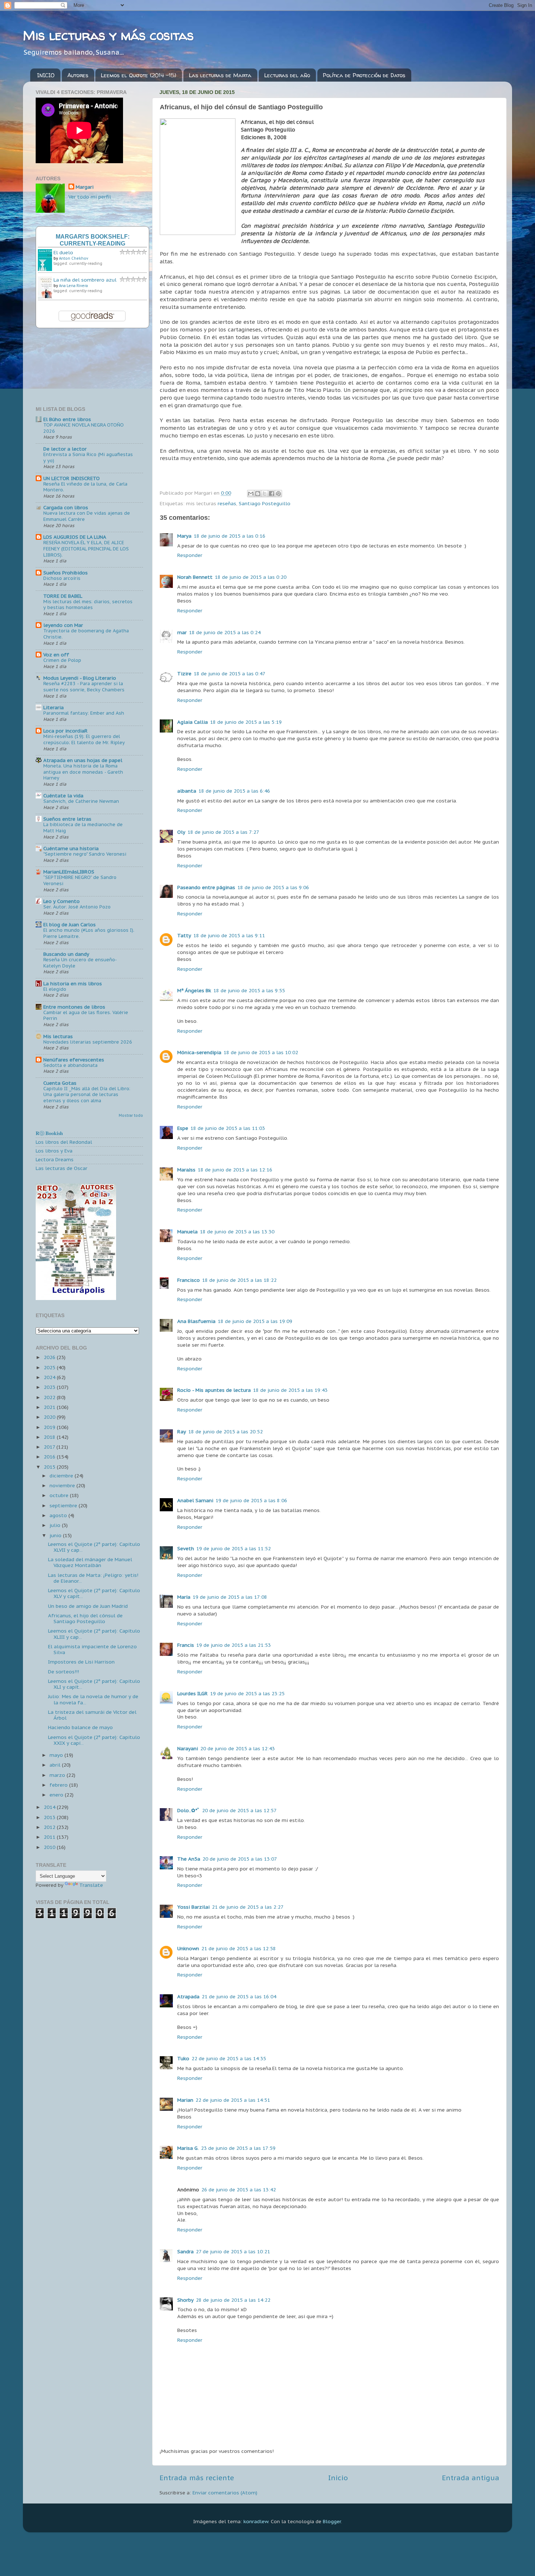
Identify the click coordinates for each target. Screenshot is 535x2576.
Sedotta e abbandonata (70, 1065)
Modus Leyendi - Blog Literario (80, 678)
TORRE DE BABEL (63, 596)
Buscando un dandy (66, 954)
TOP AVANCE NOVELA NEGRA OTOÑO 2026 (84, 428)
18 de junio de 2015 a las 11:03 (228, 1128)
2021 (50, 1407)
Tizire (184, 674)
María (184, 1597)
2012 (50, 1827)
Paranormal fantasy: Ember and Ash (84, 713)
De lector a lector (65, 449)
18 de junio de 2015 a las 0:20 (251, 577)
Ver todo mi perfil (90, 197)
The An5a (189, 1859)
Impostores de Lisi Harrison (81, 1662)
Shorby (185, 2300)
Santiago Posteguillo (265, 503)
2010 (50, 1847)
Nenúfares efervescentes (74, 1060)
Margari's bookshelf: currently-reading (93, 240)
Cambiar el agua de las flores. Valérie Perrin (86, 1016)
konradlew (256, 2521)
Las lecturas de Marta (220, 75)
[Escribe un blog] (258, 494)
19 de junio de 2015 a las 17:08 (230, 1597)
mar (182, 632)
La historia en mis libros (73, 983)
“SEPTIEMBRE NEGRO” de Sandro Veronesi (80, 880)
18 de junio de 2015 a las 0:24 (225, 632)
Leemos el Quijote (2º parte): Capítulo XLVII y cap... (94, 1547)
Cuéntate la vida (63, 796)
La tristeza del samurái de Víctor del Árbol (92, 1715)
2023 (50, 1387)
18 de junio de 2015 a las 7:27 (223, 832)
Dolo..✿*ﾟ (189, 1810)
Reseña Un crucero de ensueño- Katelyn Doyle (80, 963)
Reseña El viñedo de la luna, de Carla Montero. (85, 487)
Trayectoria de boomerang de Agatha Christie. (86, 634)
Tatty (184, 935)
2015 (50, 1467)
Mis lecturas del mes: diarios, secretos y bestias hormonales (88, 605)
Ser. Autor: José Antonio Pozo (77, 907)
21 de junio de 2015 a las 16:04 (239, 1996)
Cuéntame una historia (71, 848)
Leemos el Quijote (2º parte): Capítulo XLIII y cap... (94, 1634)
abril (56, 1765)
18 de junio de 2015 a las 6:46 (234, 791)
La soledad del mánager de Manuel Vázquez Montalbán (90, 1562)
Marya (184, 536)
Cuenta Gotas (60, 1083)
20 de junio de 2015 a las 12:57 (239, 1810)
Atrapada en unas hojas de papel (83, 760)
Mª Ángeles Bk (194, 990)
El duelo (63, 252)
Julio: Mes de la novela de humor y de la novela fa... (93, 1699)
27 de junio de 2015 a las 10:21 (233, 2251)
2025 (50, 1367)
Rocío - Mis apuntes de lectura (214, 1390)
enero (57, 1795)
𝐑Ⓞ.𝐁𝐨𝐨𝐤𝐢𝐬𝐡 (49, 1133)
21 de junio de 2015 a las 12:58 (239, 1948)
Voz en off (56, 655)
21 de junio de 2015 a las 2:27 (248, 1907)
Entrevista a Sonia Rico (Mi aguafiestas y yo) (88, 458)
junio (56, 1535)
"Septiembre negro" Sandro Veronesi (85, 854)
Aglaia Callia (193, 722)
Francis (186, 1645)
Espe (183, 1128)
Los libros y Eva (54, 1151)
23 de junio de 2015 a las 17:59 (238, 2148)
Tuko (183, 2058)
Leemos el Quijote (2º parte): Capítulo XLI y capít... (94, 1684)
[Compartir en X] (265, 494)
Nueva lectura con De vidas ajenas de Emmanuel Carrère (87, 516)
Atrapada (188, 1996)
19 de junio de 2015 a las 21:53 (233, 1645)
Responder (190, 555)
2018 (50, 1437)
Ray (182, 1432)
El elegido (55, 989)
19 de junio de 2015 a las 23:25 (247, 1693)
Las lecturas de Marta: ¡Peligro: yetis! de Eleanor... (93, 1578)
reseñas (227, 503)
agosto (59, 1515)
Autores (78, 75)
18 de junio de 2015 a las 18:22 (239, 1280)
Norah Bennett (195, 577)
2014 (50, 1807)
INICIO (46, 75)
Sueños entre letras (67, 819)
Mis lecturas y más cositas (108, 35)
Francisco (189, 1280)
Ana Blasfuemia (196, 1321)
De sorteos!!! (64, 1672)
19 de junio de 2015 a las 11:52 (233, 1548)
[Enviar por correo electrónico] (251, 494)
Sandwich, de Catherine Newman (81, 801)
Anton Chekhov (74, 258)
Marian (185, 2100)
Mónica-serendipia (199, 1052)
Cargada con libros (66, 507)
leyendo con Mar (63, 625)
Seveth (186, 1548)
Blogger (332, 2521)
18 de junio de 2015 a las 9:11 (229, 935)
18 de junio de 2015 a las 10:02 (261, 1052)
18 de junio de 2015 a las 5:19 (246, 722)
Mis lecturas (58, 1036)
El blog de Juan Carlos (70, 924)
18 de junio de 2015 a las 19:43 (290, 1390)
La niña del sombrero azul (85, 280)
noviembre (63, 1485)
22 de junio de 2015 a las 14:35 (229, 2058)
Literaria (53, 707)
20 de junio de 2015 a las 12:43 (237, 1748)
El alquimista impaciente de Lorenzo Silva (92, 1649)
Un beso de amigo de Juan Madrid (88, 1606)
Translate (91, 1885)
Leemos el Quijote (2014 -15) (138, 75)
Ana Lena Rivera (73, 286)
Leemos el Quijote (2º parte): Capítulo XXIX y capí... (94, 1740)
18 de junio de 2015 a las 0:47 (229, 674)
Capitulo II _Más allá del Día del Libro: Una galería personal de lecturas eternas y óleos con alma (87, 1095)
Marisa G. (188, 2148)
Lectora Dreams (55, 1159)
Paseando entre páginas (206, 887)
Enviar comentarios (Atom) (225, 2493)
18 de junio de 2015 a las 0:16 (229, 536)
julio (56, 1525)
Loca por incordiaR (66, 731)
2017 (50, 1447)
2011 (50, 1837)
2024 (50, 1377)
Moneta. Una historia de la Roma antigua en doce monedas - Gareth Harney (83, 772)
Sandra (185, 2251)
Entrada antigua (471, 2478)
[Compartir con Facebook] (272, 494)
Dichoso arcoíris (62, 578)
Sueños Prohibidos (66, 573)
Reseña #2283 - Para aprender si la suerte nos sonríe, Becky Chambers (84, 687)
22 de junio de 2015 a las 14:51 (233, 2100)
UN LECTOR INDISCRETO (72, 478)
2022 (50, 1397)
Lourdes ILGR (193, 1693)
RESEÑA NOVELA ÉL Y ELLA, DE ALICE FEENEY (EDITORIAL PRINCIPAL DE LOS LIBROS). (86, 549)
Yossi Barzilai (193, 1907)
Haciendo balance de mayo (80, 1727)
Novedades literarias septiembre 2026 (88, 1042)
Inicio (338, 2478)
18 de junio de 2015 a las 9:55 (249, 990)
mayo (57, 1755)
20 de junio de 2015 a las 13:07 (240, 1859)
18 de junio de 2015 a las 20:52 (225, 1432)
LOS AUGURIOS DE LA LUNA (75, 537)
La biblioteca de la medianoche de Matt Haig (83, 828)
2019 (50, 1427)
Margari (85, 187)
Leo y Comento (62, 901)
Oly (181, 832)
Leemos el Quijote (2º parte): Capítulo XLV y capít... (94, 1593)
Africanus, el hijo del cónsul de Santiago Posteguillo (85, 1618)
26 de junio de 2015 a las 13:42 (239, 2190)
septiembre (64, 1505)
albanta (187, 791)
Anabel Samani (195, 1500)
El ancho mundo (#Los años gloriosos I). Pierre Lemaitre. (89, 933)
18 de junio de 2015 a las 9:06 (273, 887)
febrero (59, 1785)
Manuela (187, 1232)
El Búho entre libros (67, 419)
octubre (60, 1495)
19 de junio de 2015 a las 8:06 (251, 1500)
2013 (50, 1817)
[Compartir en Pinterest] (278, 494)
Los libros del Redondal (64, 1142)
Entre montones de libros (74, 1007)
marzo (58, 1775)
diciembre (62, 1476)
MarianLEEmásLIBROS (69, 872)
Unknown (188, 1948)
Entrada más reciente (197, 2478)
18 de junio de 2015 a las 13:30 (237, 1232)
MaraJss (186, 1170)
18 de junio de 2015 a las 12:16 (235, 1170)
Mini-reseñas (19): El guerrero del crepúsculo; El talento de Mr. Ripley (84, 739)
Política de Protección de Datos (364, 75)
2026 (50, 1357)
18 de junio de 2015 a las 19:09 (255, 1321)
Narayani (188, 1748)
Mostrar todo (131, 1116)
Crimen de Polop (62, 660)
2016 (50, 1457)
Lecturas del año (287, 75)
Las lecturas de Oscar (62, 1168)
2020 (50, 1417)
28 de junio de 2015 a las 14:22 (233, 2300)
